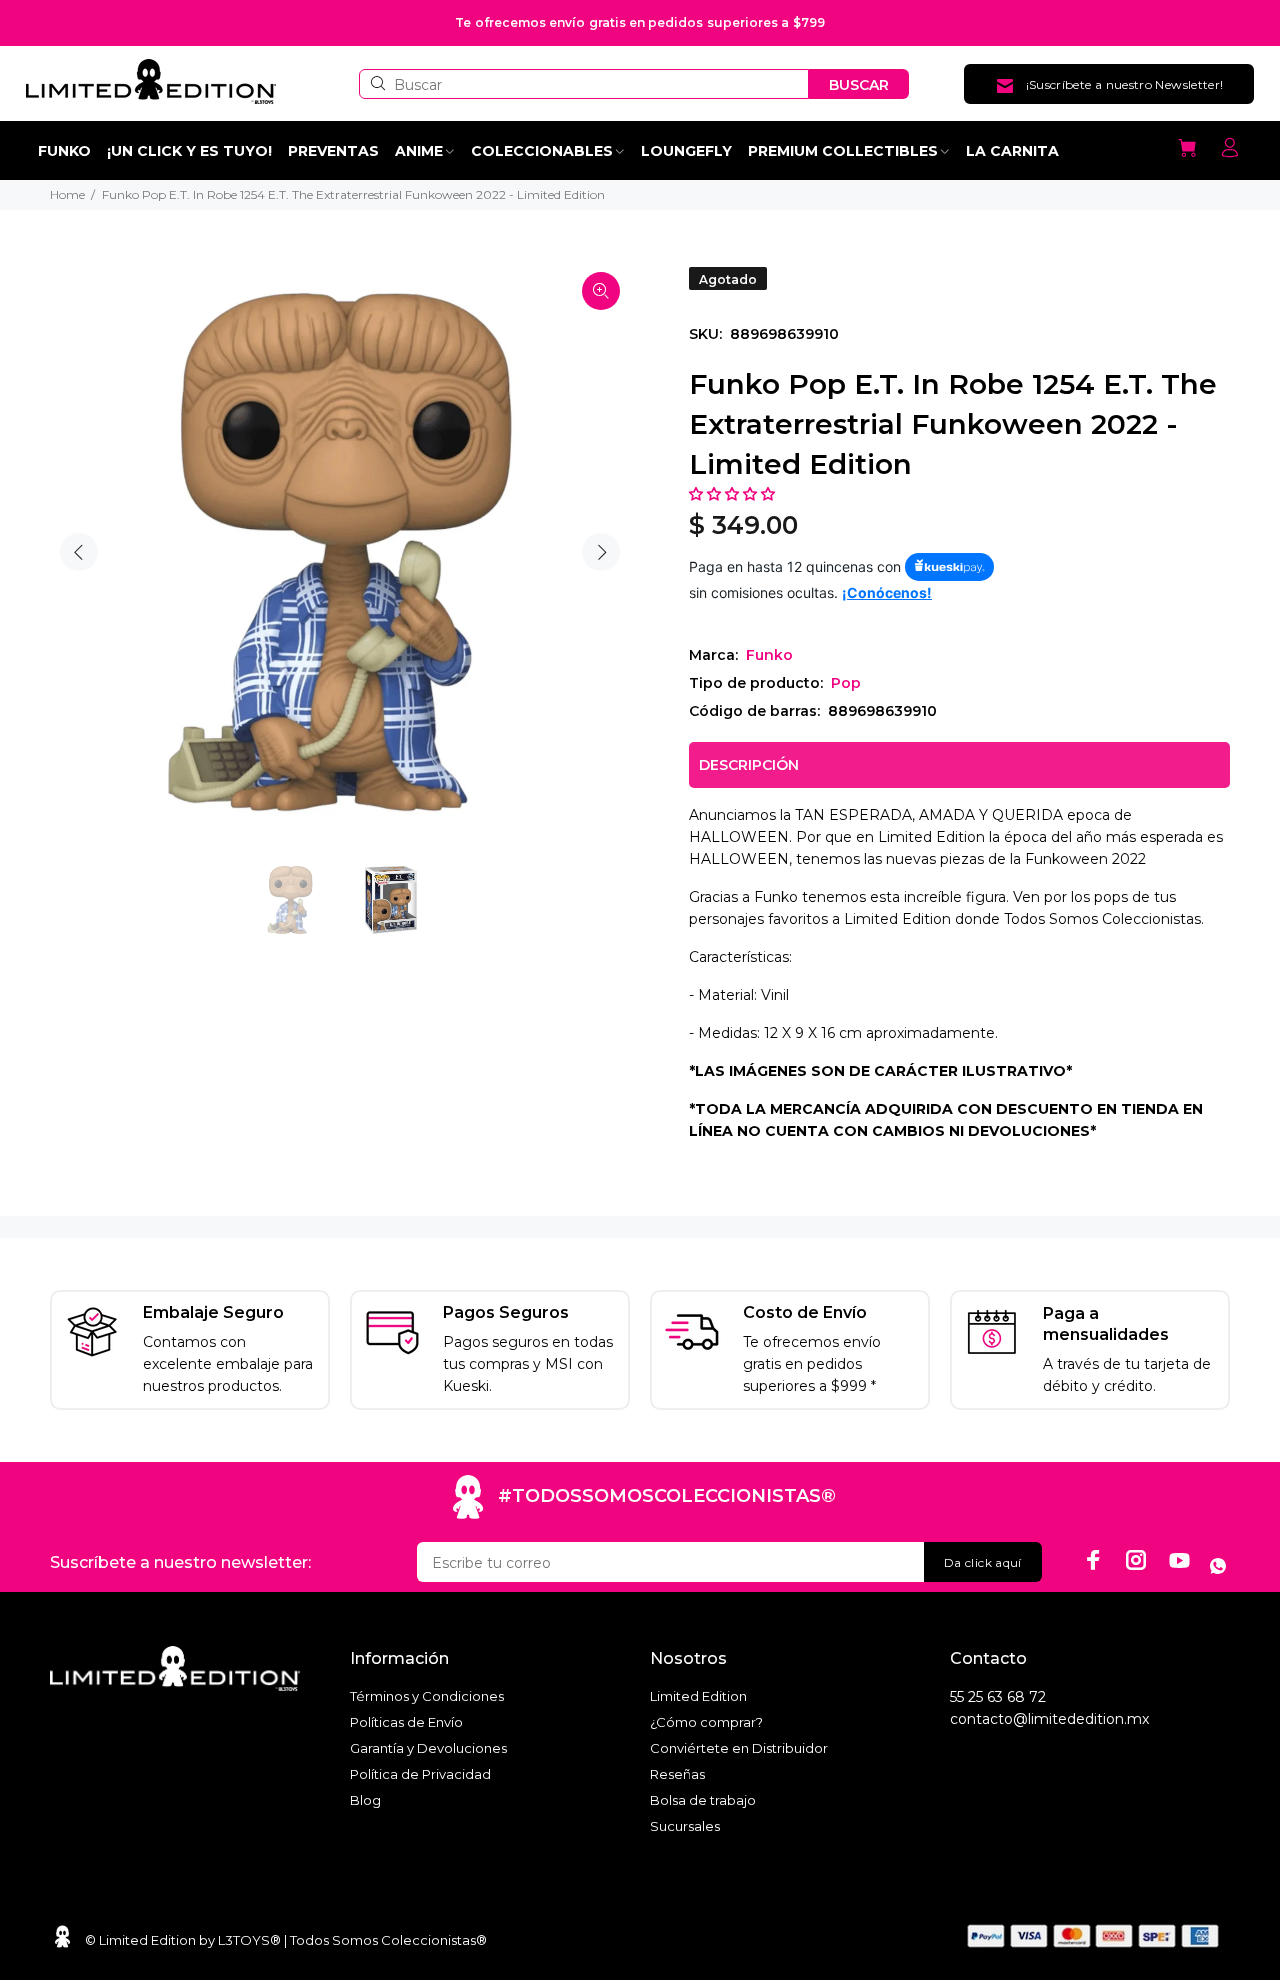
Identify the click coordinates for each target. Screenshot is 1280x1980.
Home (67, 194)
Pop (846, 683)
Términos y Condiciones (427, 1696)
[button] (734, 494)
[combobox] (584, 84)
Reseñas (677, 1774)
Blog (365, 1800)
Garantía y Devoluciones (428, 1748)
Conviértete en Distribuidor (739, 1748)
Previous (79, 552)
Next (601, 552)
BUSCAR (859, 85)
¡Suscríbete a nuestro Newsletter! (1125, 84)
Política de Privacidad (420, 1774)
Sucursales (685, 1826)
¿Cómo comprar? (706, 1722)
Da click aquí (983, 1562)
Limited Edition (698, 1696)
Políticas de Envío (406, 1722)
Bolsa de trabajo (703, 1800)
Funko (769, 655)
